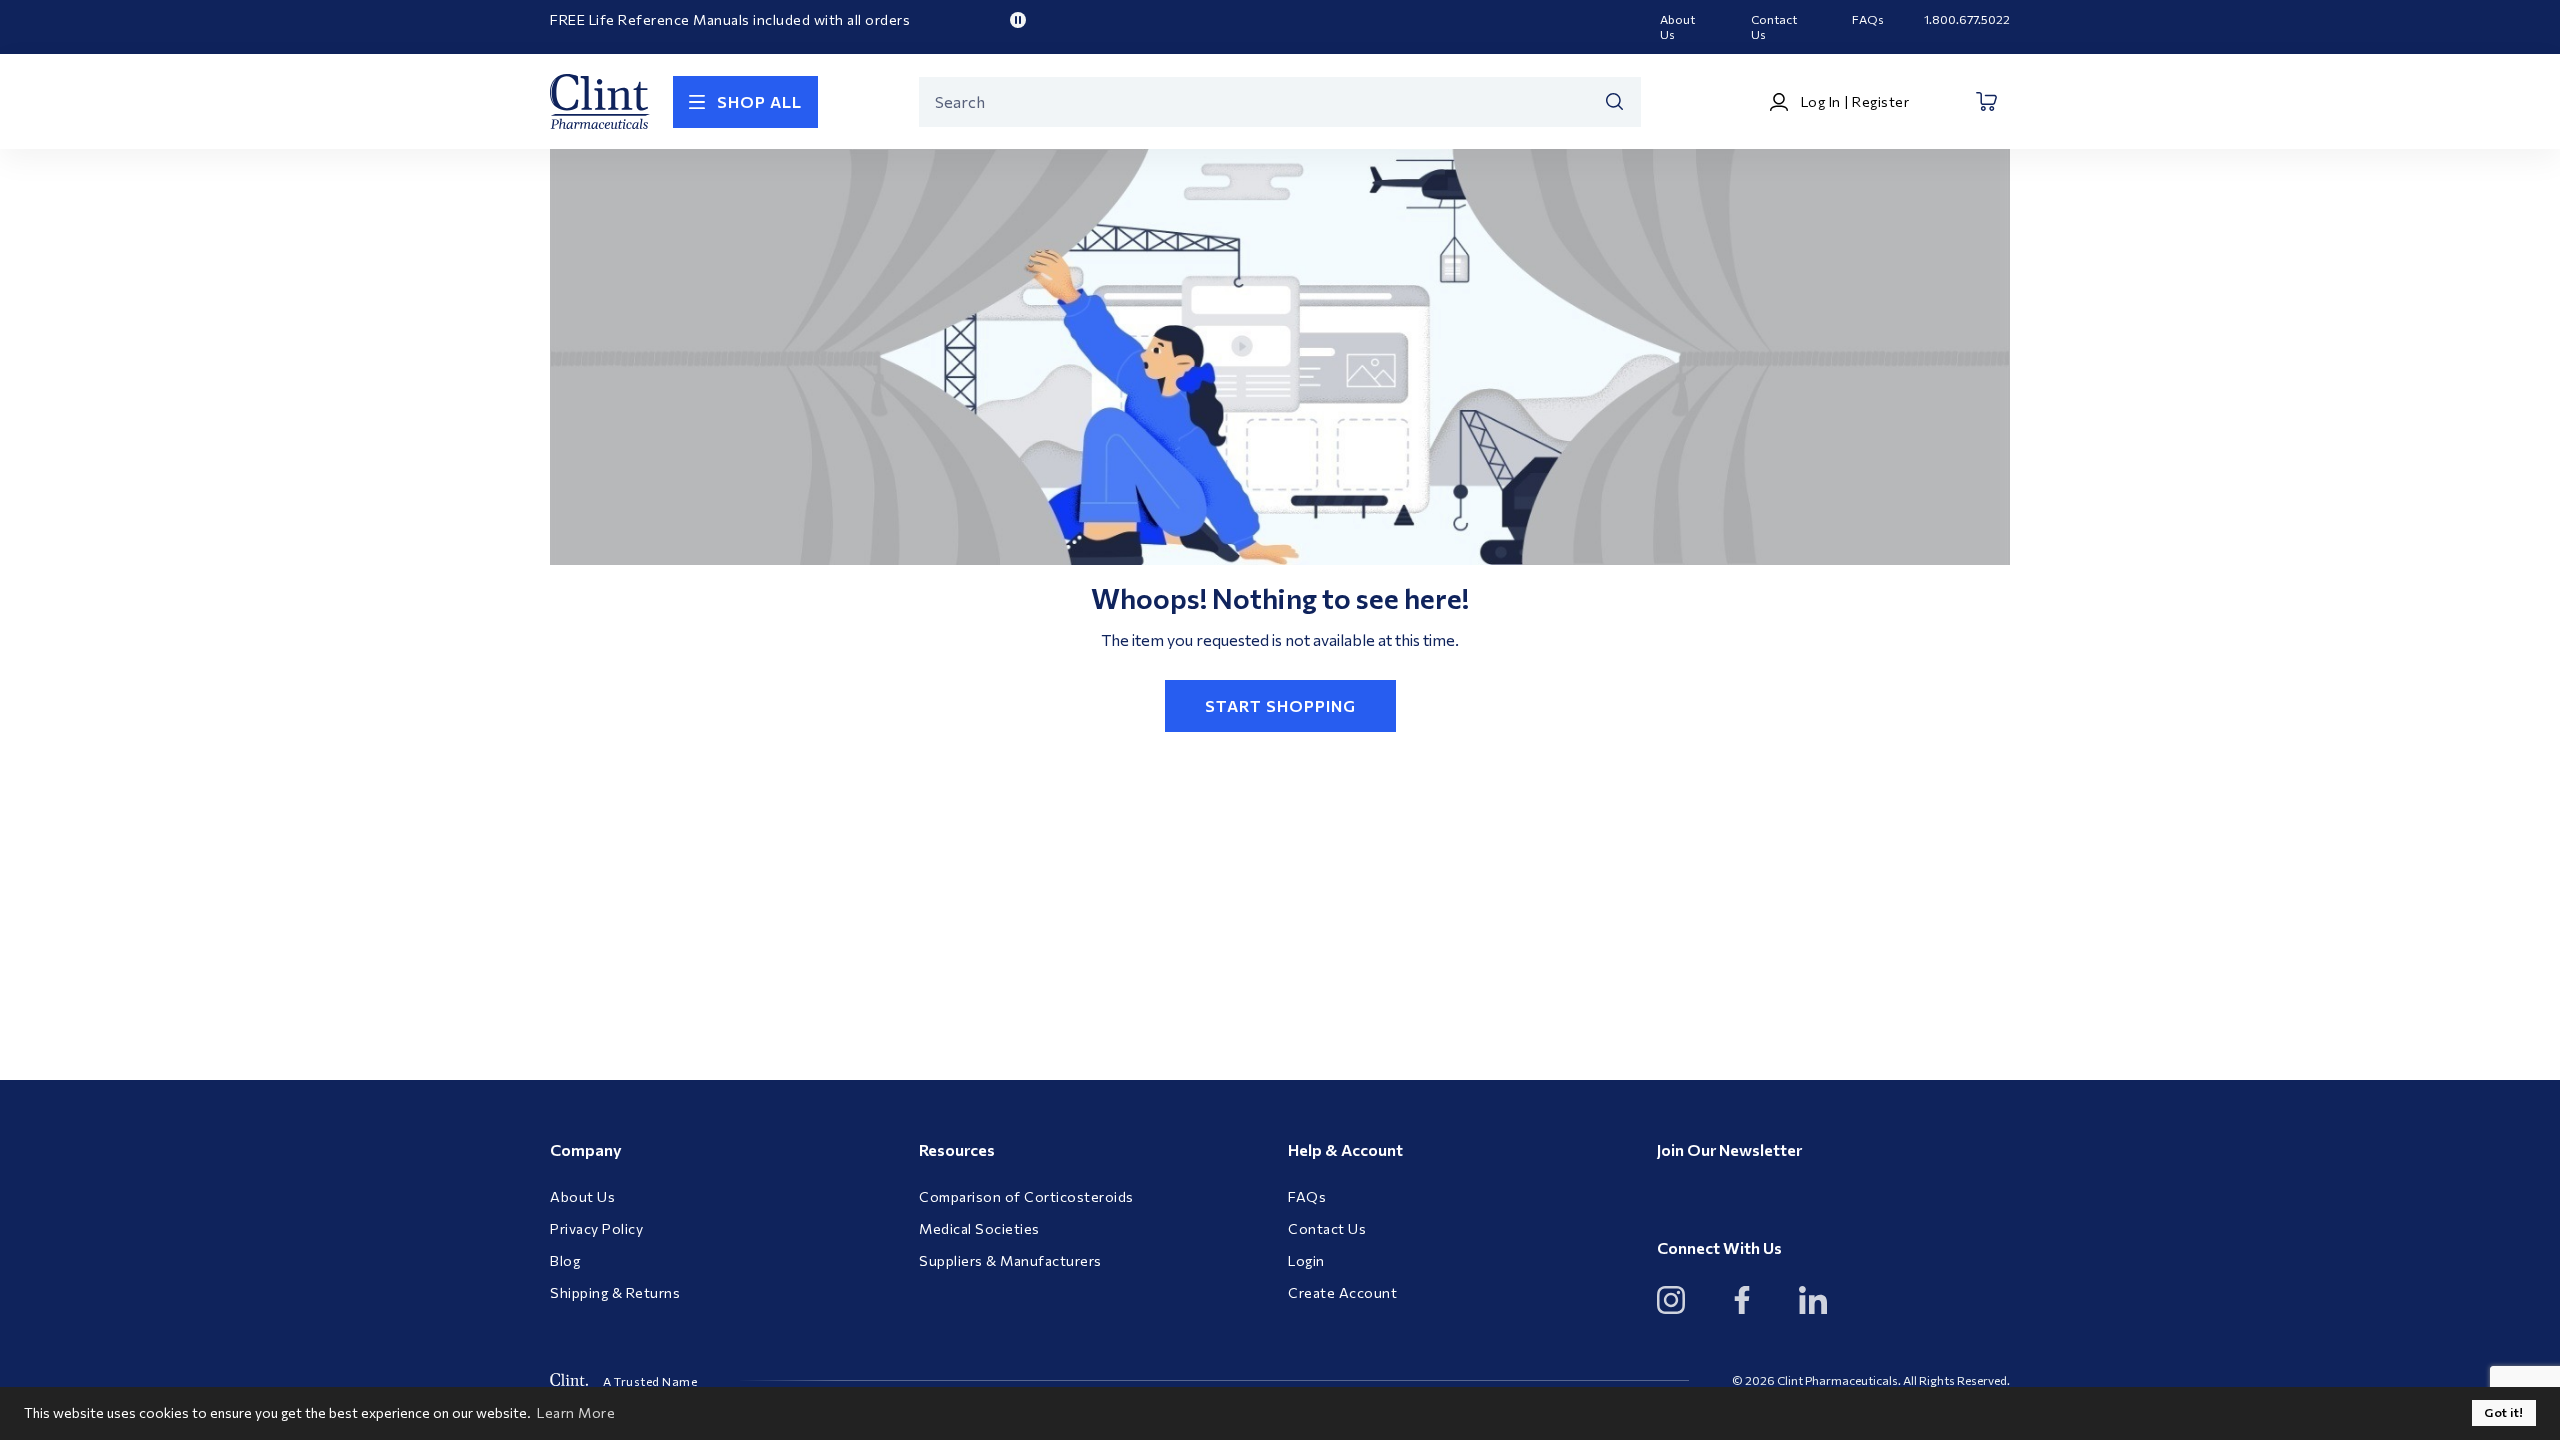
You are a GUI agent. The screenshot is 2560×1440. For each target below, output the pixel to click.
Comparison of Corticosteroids (1026, 1197)
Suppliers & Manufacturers (1010, 1261)
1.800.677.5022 (1967, 19)
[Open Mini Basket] (1987, 101)
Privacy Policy (596, 1229)
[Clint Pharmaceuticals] (600, 101)
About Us (1677, 26)
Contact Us (1774, 26)
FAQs (1868, 19)
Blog (565, 1261)
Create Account (1342, 1293)
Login (1306, 1261)
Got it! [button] (2504, 1412)
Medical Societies (979, 1229)
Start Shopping (1280, 705)
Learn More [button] (576, 1412)
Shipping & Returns (615, 1293)
